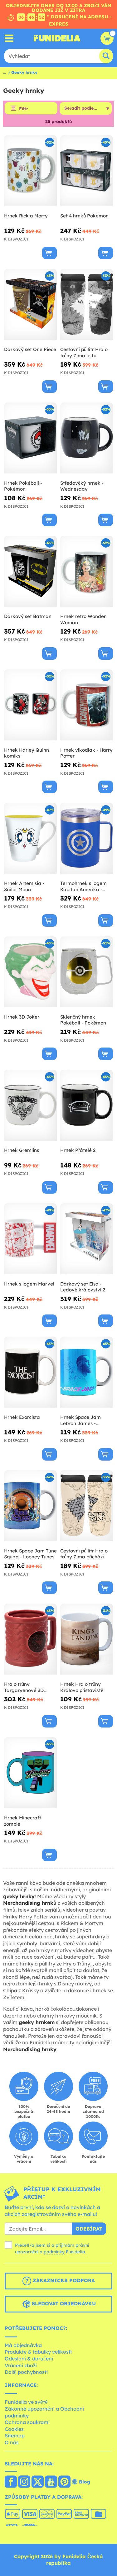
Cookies (14, 2429)
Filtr (24, 109)
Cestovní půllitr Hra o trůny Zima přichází (84, 1554)
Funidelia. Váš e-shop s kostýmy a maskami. (57, 38)
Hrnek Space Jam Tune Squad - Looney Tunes (30, 1554)
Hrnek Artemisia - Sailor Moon (24, 886)
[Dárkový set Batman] (30, 571)
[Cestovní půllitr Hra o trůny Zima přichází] (87, 1506)
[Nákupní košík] (107, 38)
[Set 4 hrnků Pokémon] (87, 171)
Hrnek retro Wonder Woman (83, 619)
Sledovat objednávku (63, 2303)
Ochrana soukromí (27, 2422)
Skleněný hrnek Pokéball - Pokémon (83, 1020)
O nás (12, 2442)
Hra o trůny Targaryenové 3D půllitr (24, 1687)
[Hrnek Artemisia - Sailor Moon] (30, 838)
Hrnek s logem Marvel (29, 1284)
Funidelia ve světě (26, 2402)
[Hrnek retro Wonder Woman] (87, 571)
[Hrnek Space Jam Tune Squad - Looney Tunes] (30, 1506)
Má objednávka (23, 2345)
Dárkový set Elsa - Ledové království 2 (83, 1287)
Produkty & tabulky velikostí (38, 2352)
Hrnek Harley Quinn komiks (27, 753)
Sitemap (15, 2436)
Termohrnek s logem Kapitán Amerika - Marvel (83, 886)
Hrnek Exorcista (22, 1417)
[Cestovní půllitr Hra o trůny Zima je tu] (87, 304)
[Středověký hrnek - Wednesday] (87, 438)
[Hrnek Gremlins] (30, 1105)
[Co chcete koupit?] (9, 38)
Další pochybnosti (26, 2372)
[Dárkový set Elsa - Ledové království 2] (87, 1239)
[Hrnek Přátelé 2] (87, 1105)
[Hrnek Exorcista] (30, 1372)
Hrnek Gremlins (22, 1150)
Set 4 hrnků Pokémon (84, 216)
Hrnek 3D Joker (22, 1017)
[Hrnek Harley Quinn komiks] (30, 705)
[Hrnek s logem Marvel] (30, 1239)
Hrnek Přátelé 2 (78, 1150)
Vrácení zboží (21, 2365)
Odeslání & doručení (29, 2359)
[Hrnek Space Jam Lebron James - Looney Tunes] (87, 1372)
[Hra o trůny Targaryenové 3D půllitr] (30, 1639)
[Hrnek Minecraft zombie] (30, 1773)
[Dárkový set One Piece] (30, 304)
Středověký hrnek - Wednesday (82, 486)
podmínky (54, 2252)
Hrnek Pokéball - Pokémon (23, 486)
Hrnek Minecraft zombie (23, 1821)
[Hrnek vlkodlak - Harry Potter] (87, 705)
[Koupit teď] (49, 253)
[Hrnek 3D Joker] (30, 972)
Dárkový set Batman (28, 616)
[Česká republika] (11, 2482)
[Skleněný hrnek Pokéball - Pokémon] (87, 972)
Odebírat (89, 2229)
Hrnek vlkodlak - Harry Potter (86, 753)
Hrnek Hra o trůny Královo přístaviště (82, 1687)
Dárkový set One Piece (30, 349)
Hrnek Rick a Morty (26, 216)
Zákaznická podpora (63, 2280)
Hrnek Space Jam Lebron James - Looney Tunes (80, 1420)
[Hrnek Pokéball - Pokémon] (30, 438)
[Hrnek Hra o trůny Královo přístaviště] (87, 1639)
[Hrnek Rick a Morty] (30, 171)
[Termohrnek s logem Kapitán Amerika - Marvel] (87, 838)
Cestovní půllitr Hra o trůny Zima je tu (84, 352)
